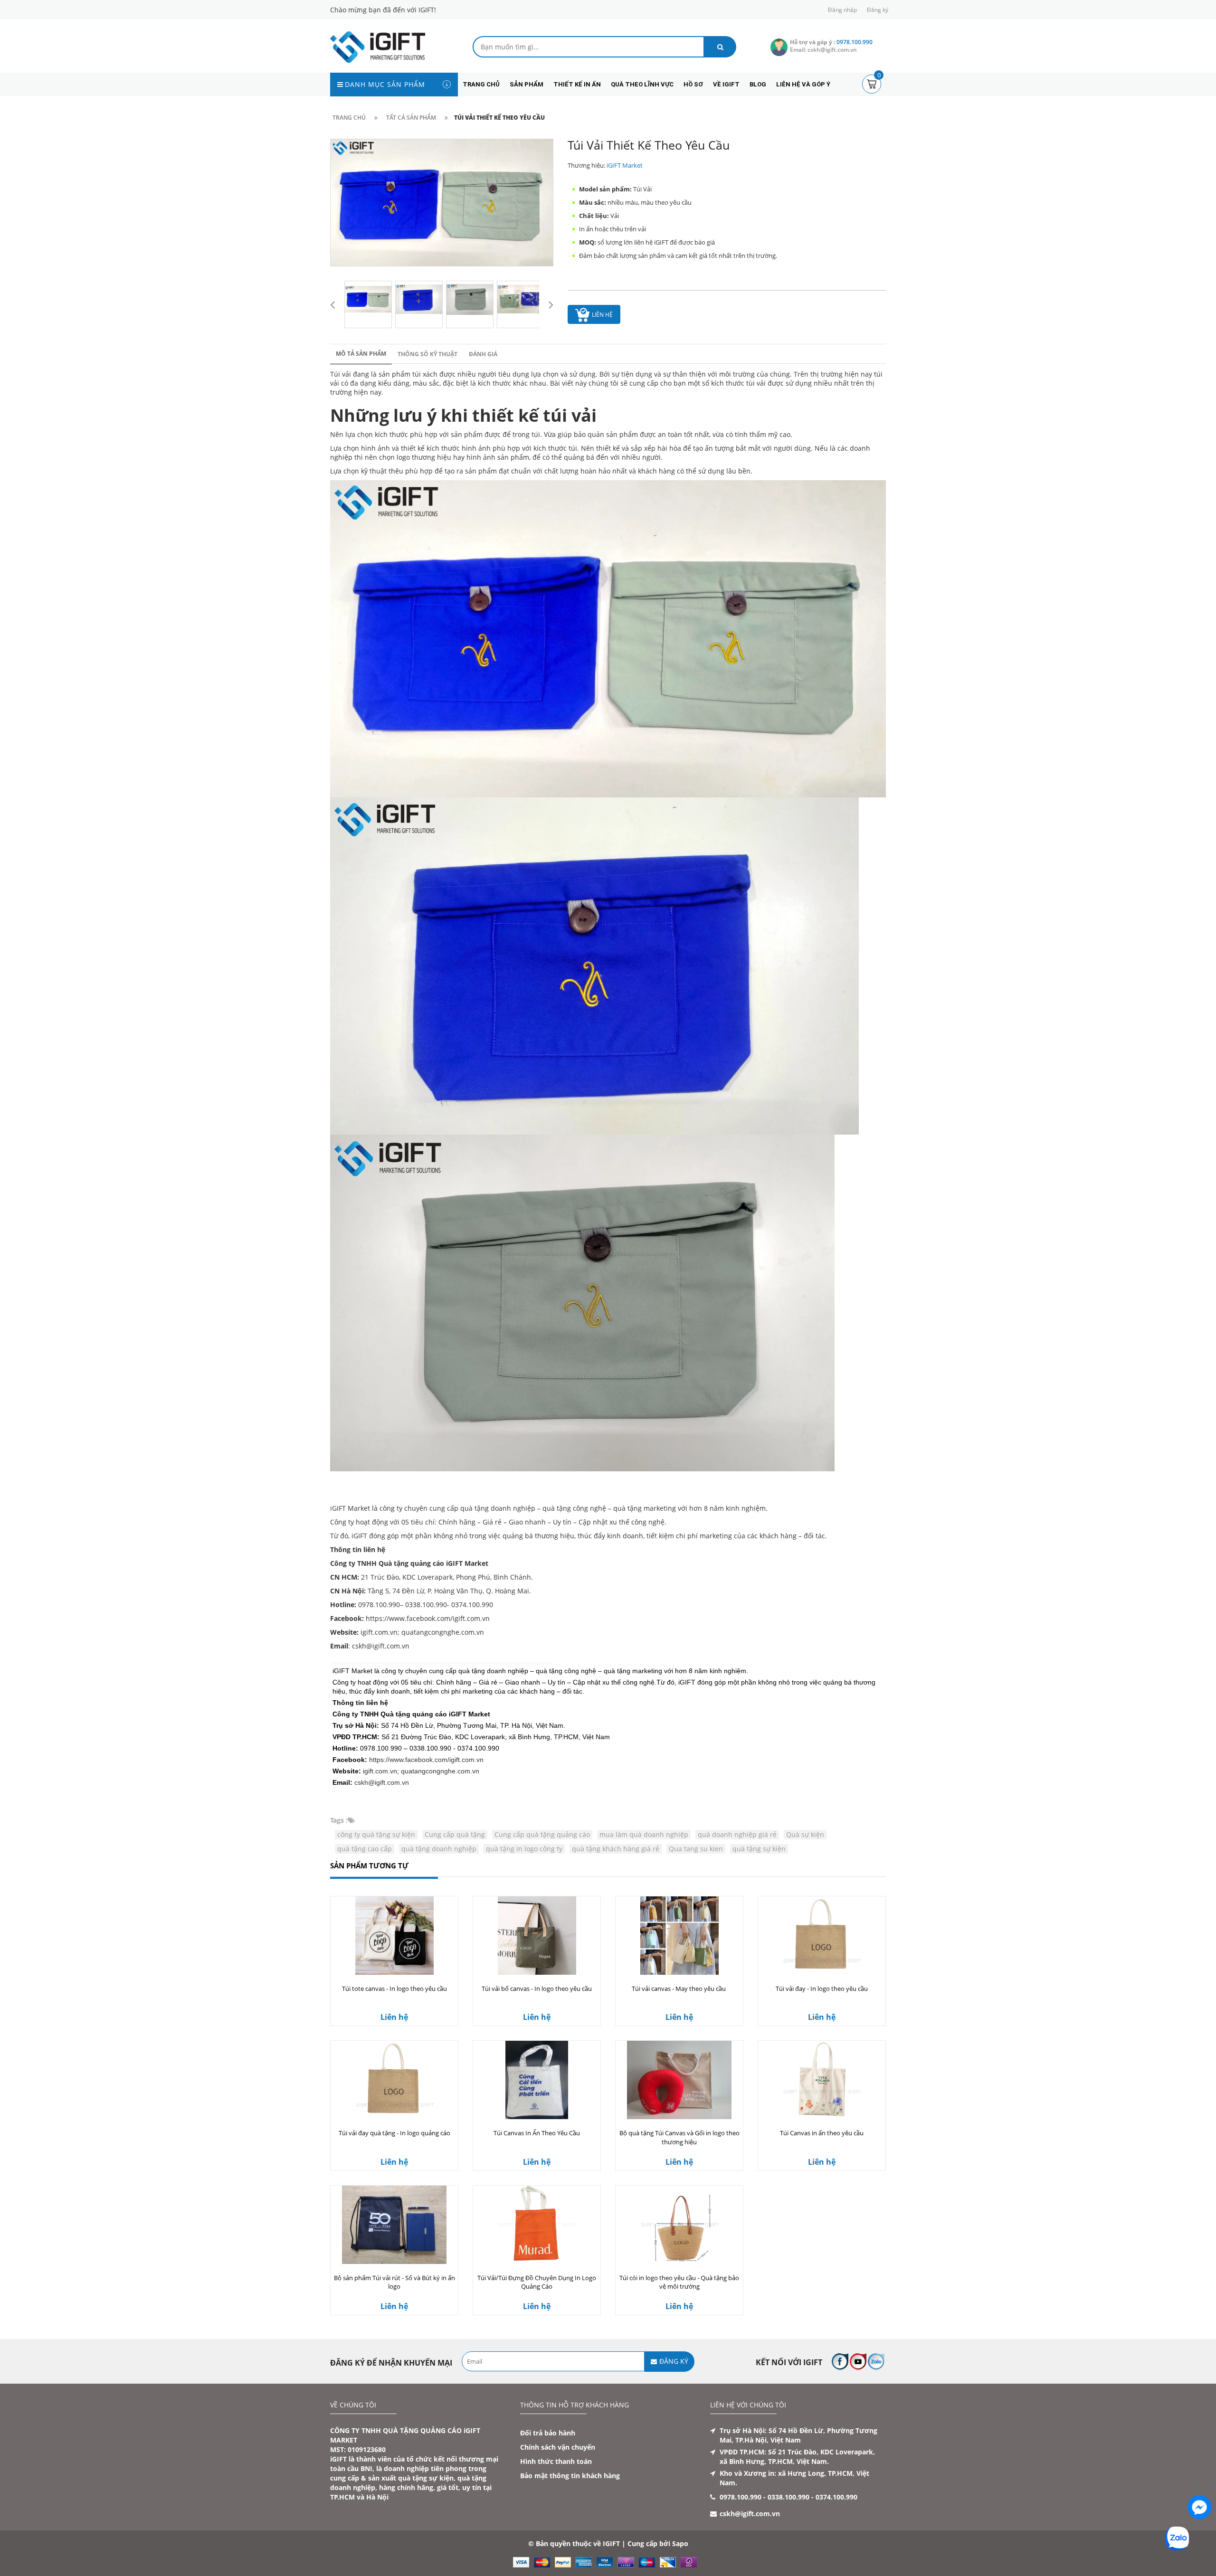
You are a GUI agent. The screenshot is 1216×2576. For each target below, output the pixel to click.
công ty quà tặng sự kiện (376, 1834)
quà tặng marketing (645, 1508)
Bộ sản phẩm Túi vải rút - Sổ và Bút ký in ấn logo (394, 2282)
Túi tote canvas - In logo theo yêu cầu (394, 1989)
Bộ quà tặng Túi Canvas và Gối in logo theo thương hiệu (679, 2137)
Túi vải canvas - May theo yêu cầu (679, 1989)
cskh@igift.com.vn (382, 1782)
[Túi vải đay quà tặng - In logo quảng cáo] (394, 2080)
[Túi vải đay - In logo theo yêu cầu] (822, 1936)
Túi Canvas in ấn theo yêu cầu (822, 2133)
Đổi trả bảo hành (548, 2433)
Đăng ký (878, 10)
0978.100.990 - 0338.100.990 (765, 2497)
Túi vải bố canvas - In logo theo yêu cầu (537, 1989)
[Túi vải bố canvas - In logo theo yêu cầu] (537, 1936)
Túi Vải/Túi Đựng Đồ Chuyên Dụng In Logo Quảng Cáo (537, 2282)
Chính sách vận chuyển (558, 2447)
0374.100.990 (836, 2497)
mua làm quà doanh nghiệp (644, 1834)
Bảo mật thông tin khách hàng (570, 2476)
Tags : (339, 1820)
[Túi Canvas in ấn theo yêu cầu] (822, 2080)
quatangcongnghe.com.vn (443, 1632)
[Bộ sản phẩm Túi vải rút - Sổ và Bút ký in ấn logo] (394, 2225)
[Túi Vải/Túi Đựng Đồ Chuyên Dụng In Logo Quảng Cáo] (537, 2225)
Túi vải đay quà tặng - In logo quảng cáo (394, 2133)
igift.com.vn (380, 1771)
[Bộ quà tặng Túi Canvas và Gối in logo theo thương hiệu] (679, 2080)
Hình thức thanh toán (556, 2461)
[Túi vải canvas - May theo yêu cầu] (679, 1936)
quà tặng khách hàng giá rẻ (616, 1849)
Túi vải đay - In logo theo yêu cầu (822, 1989)
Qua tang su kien (696, 1849)
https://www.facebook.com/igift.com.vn (426, 1760)
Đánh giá (483, 354)
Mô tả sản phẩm (361, 354)
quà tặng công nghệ (574, 1508)
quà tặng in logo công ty (524, 1849)
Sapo (680, 2543)
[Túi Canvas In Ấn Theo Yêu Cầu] (537, 2080)
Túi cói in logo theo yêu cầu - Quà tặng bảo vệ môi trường (679, 2282)
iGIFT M (342, 1508)
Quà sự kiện (805, 1834)
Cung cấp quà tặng (455, 1834)
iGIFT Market (625, 165)
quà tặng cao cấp (365, 1849)
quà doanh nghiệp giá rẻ (737, 1834)
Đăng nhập (842, 10)
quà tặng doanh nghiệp (498, 1508)
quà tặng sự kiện (759, 1849)
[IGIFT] (378, 46)
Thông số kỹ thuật (427, 354)
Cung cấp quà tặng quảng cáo (542, 1834)
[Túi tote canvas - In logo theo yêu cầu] (394, 1936)
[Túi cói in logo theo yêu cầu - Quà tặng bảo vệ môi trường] (679, 2225)
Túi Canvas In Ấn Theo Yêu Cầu (537, 2133)
